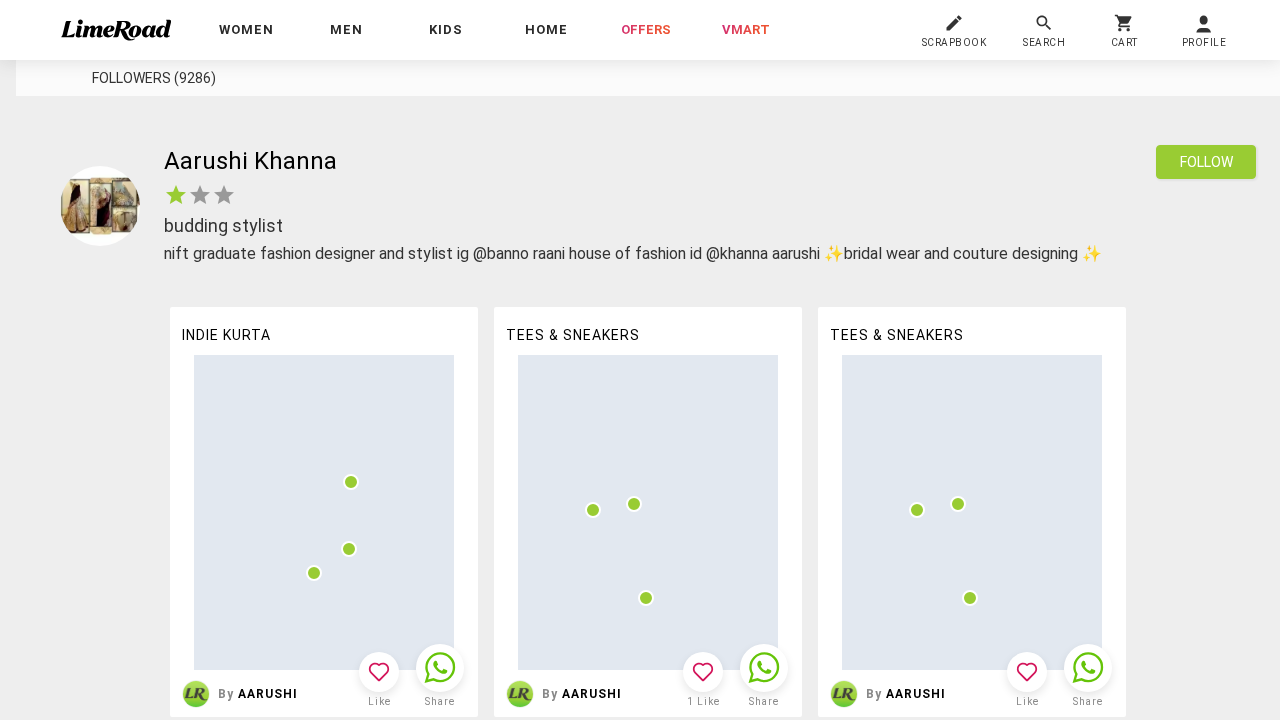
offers (646, 29)
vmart (746, 29)
